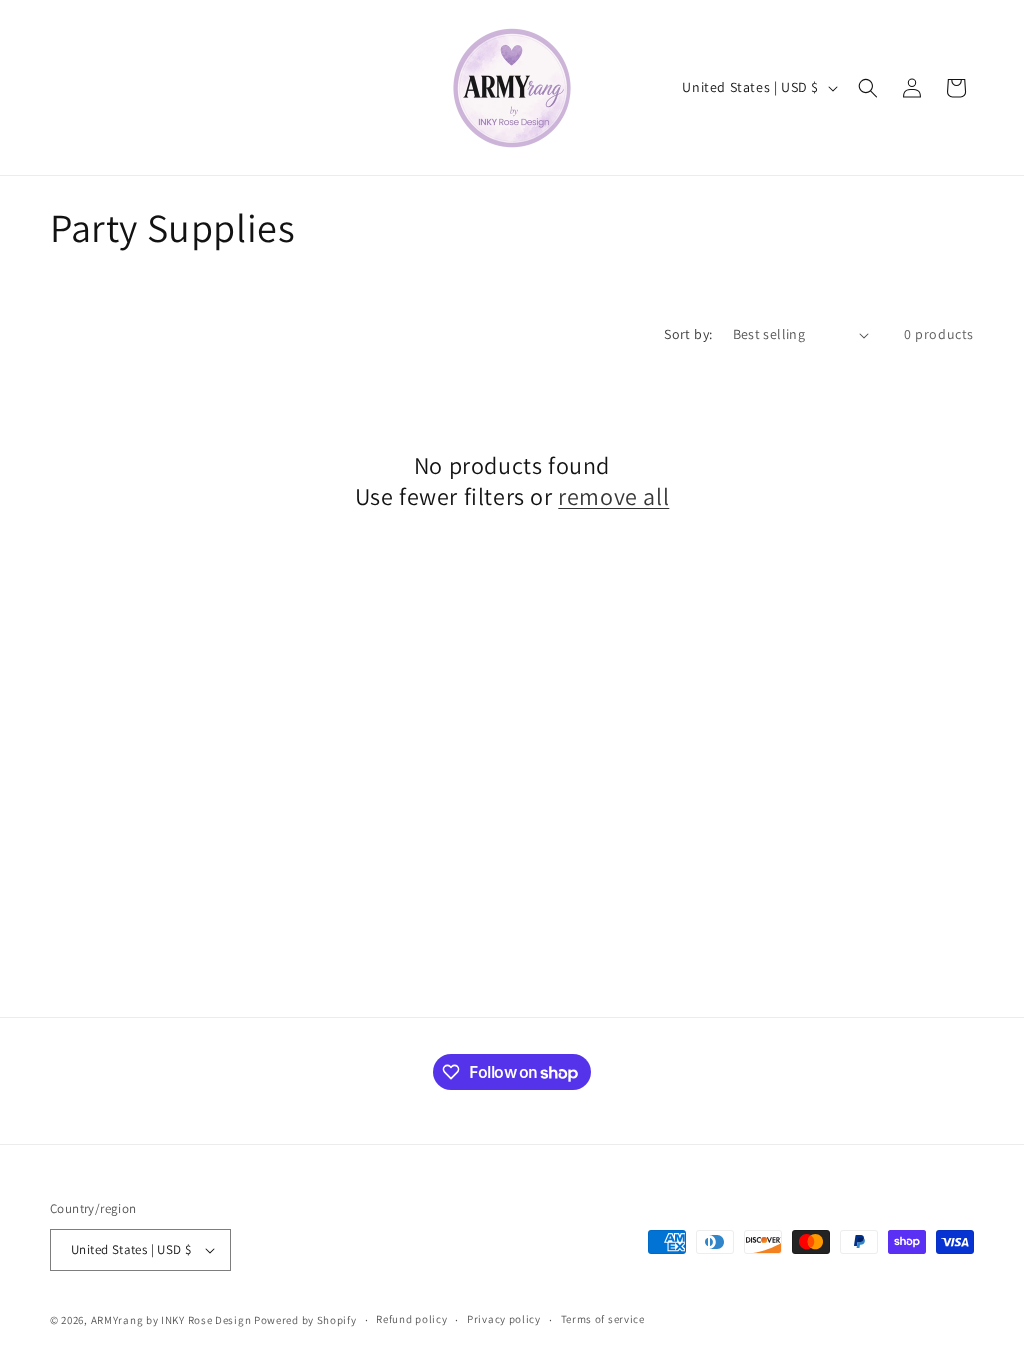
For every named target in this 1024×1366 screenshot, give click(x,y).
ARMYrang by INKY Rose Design (171, 1320)
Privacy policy (504, 1319)
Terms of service (603, 1319)
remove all (613, 496)
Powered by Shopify (305, 1320)
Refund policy (411, 1319)
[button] (868, 88)
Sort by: (688, 334)
